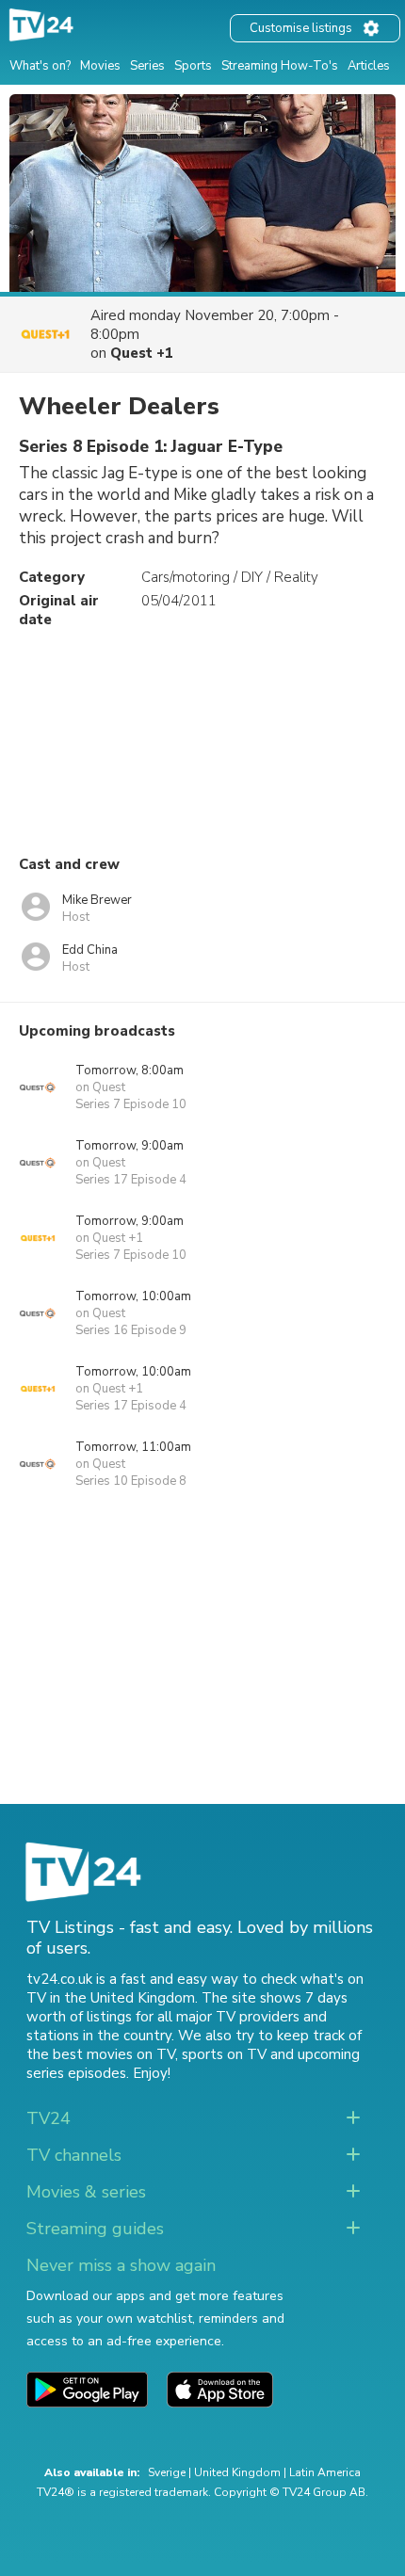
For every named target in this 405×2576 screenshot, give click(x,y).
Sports (193, 66)
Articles (369, 66)
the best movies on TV (101, 2054)
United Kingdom (237, 2472)
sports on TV (224, 2054)
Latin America (325, 2472)
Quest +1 (142, 353)
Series (147, 66)
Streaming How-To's (280, 66)
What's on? (40, 66)
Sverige (167, 2472)
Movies (100, 66)
